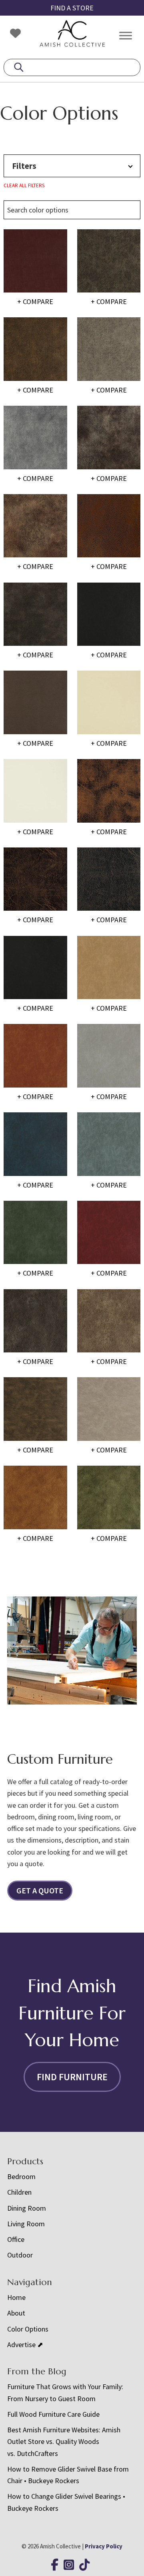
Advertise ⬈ (25, 2345)
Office (16, 2239)
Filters (24, 166)
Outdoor (20, 2255)
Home (16, 2297)
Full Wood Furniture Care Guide (53, 2414)
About (16, 2313)
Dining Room (27, 2208)
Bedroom (21, 2176)
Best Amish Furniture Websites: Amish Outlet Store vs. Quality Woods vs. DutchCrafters (64, 2442)
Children (19, 2192)
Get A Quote (40, 1890)
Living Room (26, 2224)
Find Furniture (72, 2077)
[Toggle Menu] (126, 35)
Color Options (28, 2329)
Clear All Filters (24, 185)
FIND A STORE (72, 8)
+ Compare (35, 301)
